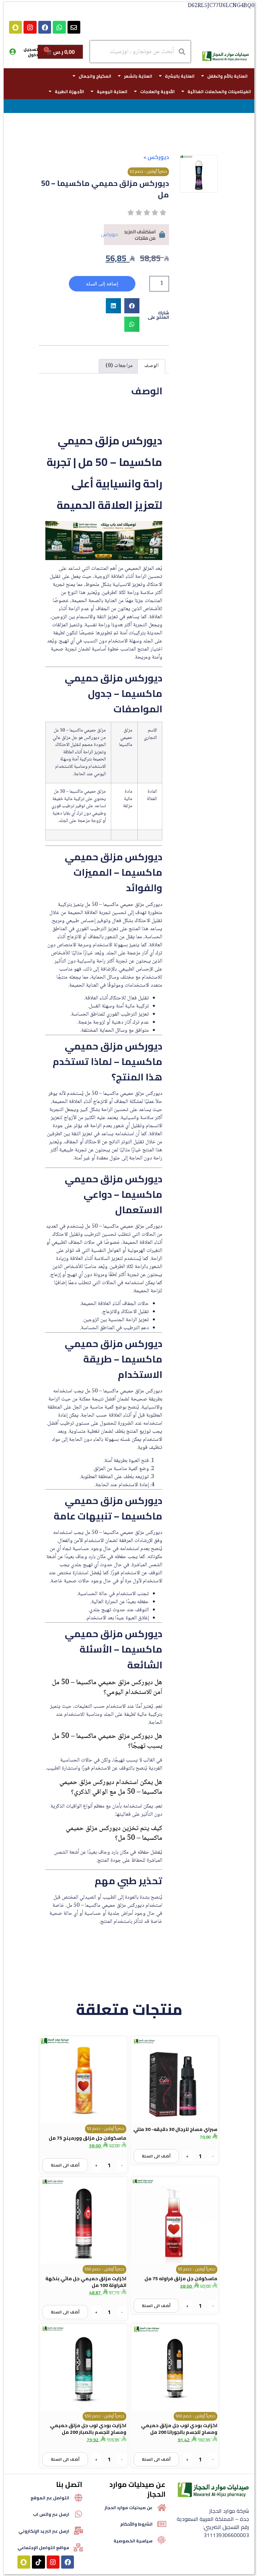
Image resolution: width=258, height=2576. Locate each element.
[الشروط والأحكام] (162, 2524)
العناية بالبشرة (180, 76)
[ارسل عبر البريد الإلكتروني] (78, 2531)
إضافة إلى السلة (102, 284)
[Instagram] (30, 27)
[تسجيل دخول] (12, 52)
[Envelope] (74, 27)
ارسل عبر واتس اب (51, 2514)
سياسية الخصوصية (133, 2541)
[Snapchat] (15, 27)
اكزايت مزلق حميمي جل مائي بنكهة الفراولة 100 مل (86, 2282)
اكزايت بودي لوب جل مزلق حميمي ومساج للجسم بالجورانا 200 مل (179, 2429)
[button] (132, 306)
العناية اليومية (112, 91)
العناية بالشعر (138, 76)
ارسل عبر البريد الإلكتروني (44, 2531)
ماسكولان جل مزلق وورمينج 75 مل (88, 2138)
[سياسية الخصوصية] (162, 2540)
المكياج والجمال (95, 76)
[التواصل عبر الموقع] (78, 2498)
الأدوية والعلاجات (157, 91)
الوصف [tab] (151, 366)
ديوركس (158, 157)
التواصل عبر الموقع (50, 2498)
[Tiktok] (38, 2562)
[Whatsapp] (59, 27)
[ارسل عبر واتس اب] (78, 2514)
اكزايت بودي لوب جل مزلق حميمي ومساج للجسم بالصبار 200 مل (88, 2429)
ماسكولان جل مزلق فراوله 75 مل (181, 2278)
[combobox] (140, 52)
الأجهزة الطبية (69, 91)
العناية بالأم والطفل (227, 76)
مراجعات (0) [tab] (119, 366)
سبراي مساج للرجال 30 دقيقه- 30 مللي (175, 2129)
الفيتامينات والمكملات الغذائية (219, 91)
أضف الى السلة (156, 2156)
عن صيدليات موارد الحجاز (128, 2507)
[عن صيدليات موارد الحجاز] (162, 2507)
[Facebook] (45, 27)
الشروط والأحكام (136, 2524)
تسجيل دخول (31, 52)
